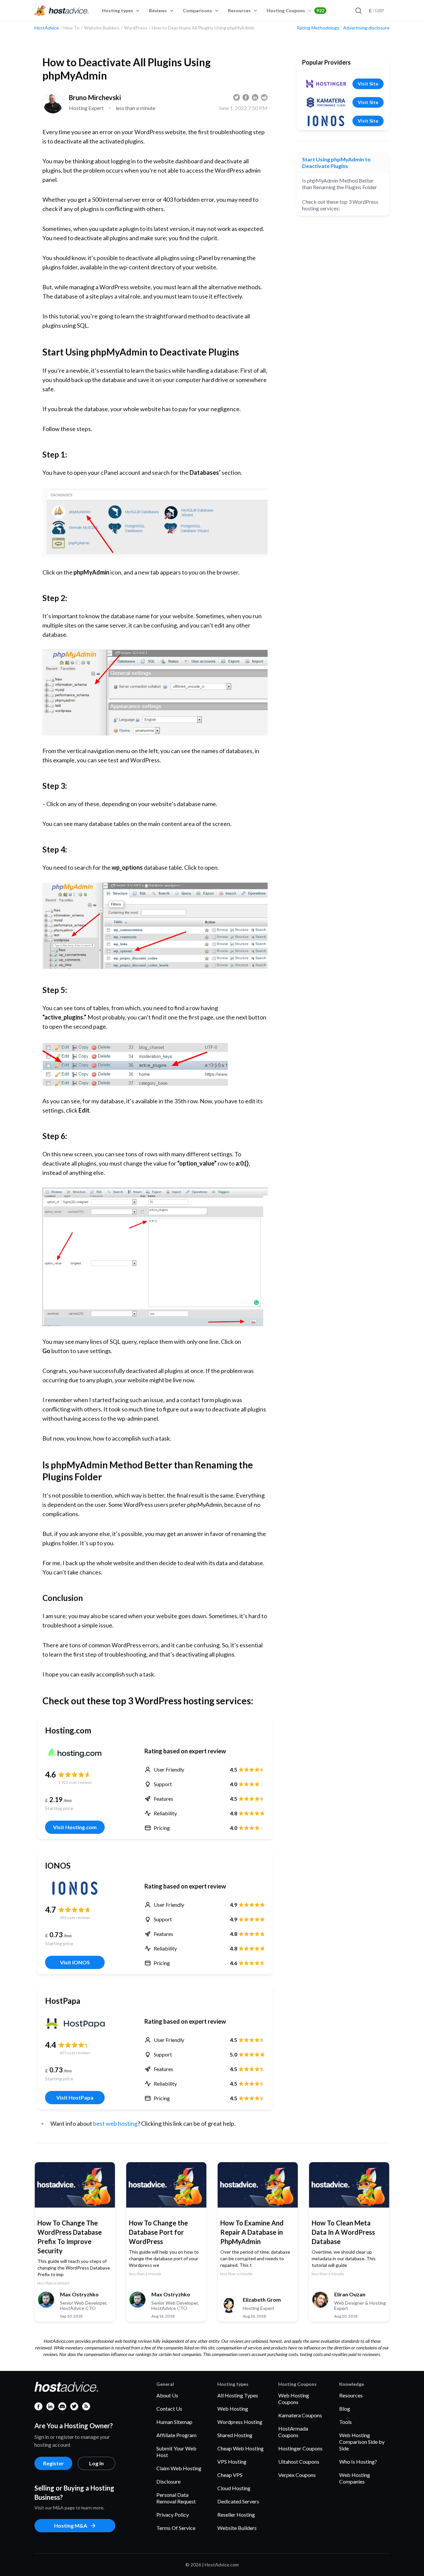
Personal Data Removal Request (176, 2498)
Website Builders (237, 2528)
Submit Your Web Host (176, 2452)
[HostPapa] (75, 2023)
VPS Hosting (232, 2462)
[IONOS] (75, 1888)
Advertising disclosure (366, 28)
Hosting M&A (71, 2525)
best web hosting (115, 2123)
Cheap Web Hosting (240, 2448)
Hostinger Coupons (300, 2448)
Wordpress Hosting (240, 2422)
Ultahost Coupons (299, 2462)
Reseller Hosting (236, 2515)
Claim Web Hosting (179, 2468)
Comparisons (197, 10)
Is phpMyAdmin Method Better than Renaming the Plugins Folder (340, 184)
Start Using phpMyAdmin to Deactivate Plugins (336, 163)
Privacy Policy (173, 2515)
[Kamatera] (326, 102)
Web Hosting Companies (355, 2478)
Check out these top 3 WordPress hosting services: (340, 205)
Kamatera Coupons (300, 2415)
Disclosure (168, 2481)
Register (53, 2463)
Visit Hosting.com (75, 1827)
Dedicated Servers (238, 2501)
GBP (376, 10)
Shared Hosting (235, 2435)
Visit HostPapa (75, 2097)
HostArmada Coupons (293, 2432)
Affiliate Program (176, 2435)
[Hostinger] (326, 84)
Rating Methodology (318, 28)
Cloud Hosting (234, 2488)
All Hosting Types (238, 2395)
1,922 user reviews (75, 1782)
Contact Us (169, 2409)
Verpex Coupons (297, 2475)
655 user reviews (75, 2053)
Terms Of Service (176, 2528)
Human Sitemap (174, 2422)
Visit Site (368, 84)
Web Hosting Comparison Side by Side (362, 2442)
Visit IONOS (75, 1962)
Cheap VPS (230, 2475)
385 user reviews (75, 1918)
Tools (345, 2422)
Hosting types (118, 10)
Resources (239, 10)
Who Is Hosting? (358, 2462)
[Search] (358, 11)
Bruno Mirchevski (95, 97)
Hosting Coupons (295, 10)
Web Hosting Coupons (294, 2399)
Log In (96, 2463)
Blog (345, 2409)
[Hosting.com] (75, 1753)
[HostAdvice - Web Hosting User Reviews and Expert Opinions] (62, 11)
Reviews (158, 10)
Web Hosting (233, 2409)
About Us (167, 2395)
